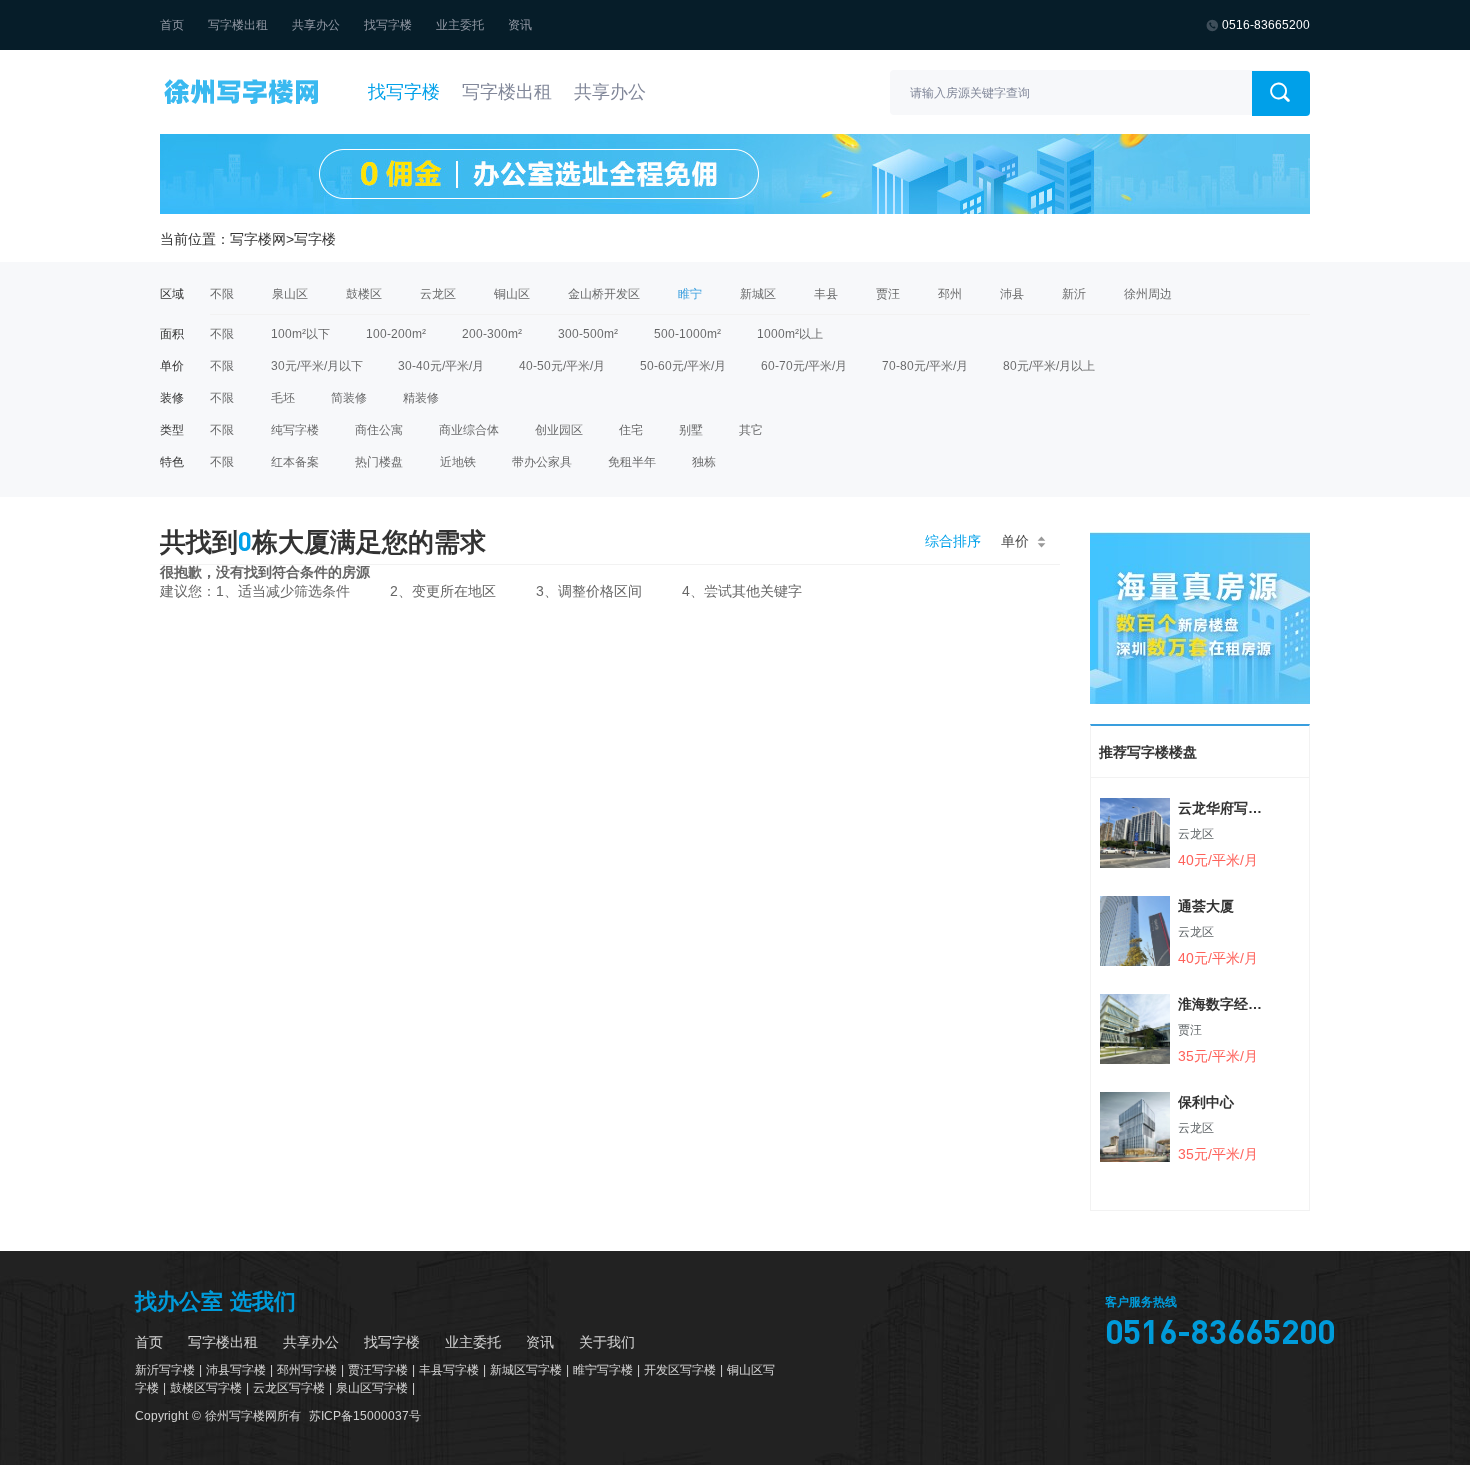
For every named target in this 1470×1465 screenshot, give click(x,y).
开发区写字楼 (680, 1370)
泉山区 (290, 294)
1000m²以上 (790, 334)
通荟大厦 (1206, 906)
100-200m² (396, 334)
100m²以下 (300, 334)
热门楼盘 (379, 462)
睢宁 (690, 294)
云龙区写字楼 (289, 1388)
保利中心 (1206, 1102)
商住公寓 (379, 430)
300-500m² (588, 334)
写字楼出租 (238, 25)
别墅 (691, 430)
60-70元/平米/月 (804, 366)
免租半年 (632, 462)
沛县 (1012, 294)
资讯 (520, 25)
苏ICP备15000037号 (365, 1416)
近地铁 (458, 462)
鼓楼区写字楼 (206, 1388)
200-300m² (492, 334)
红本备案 (295, 462)
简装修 (349, 398)
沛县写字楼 (236, 1370)
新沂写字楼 (165, 1370)
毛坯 (283, 398)
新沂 (1074, 294)
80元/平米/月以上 (1049, 366)
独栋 (704, 462)
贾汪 (888, 294)
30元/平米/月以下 (317, 366)
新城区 (758, 294)
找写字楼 (388, 25)
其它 (751, 430)
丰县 (826, 294)
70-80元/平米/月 (925, 366)
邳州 (950, 294)
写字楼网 (258, 239)
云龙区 (438, 294)
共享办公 (316, 25)
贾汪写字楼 (378, 1370)
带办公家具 (542, 462)
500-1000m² (687, 334)
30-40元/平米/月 (441, 366)
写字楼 (315, 239)
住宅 (631, 430)
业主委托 (460, 25)
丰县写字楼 (449, 1370)
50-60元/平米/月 (683, 366)
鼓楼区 (364, 294)
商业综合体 (469, 430)
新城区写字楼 (526, 1370)
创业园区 (559, 430)
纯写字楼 (295, 430)
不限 (222, 294)
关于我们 (607, 1342)
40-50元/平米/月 (562, 366)
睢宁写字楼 (603, 1370)
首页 (172, 25)
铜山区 (512, 294)
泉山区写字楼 (372, 1388)
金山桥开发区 (604, 294)
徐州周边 (1148, 294)
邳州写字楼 (307, 1370)
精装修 (421, 398)
